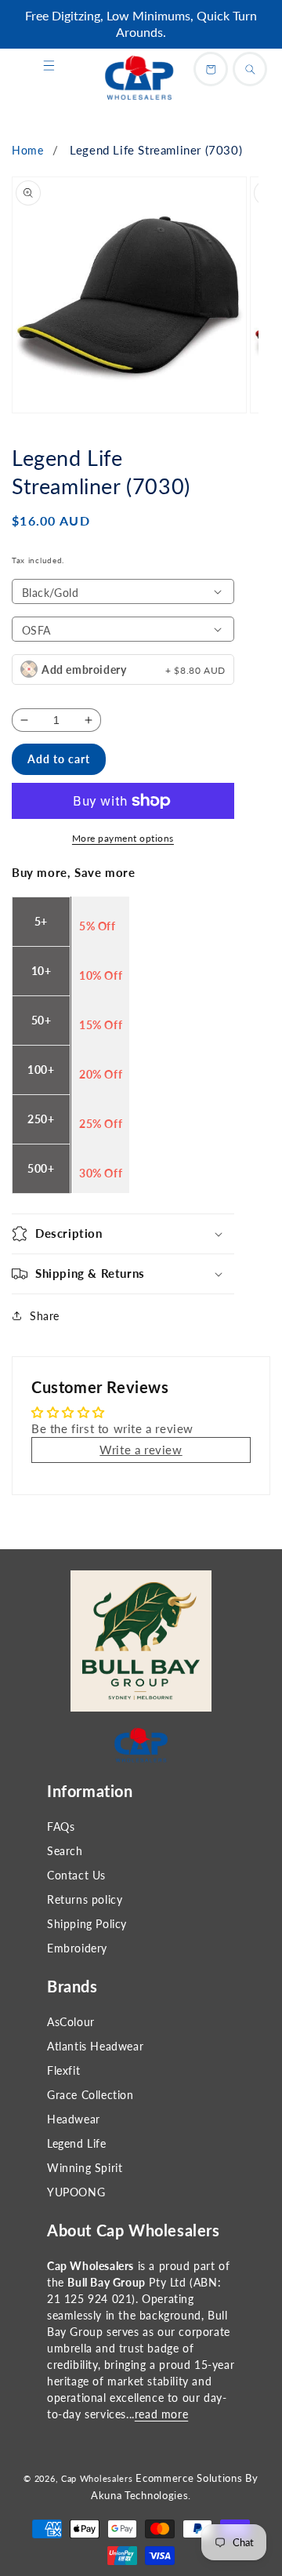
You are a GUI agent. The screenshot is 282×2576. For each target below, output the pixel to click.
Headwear (74, 2119)
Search (65, 1851)
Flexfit (63, 2070)
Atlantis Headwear (95, 2046)
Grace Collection (90, 2095)
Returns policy (85, 1899)
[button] (49, 66)
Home (27, 150)
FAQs (61, 1826)
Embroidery (77, 1948)
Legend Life (77, 2143)
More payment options (123, 838)
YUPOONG (76, 2192)
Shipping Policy (87, 1924)
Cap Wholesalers (97, 2478)
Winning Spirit (85, 2168)
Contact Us (76, 1875)
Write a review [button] (141, 1450)
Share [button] (45, 1316)
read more (161, 2414)
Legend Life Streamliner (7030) (156, 150)
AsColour (71, 2022)
